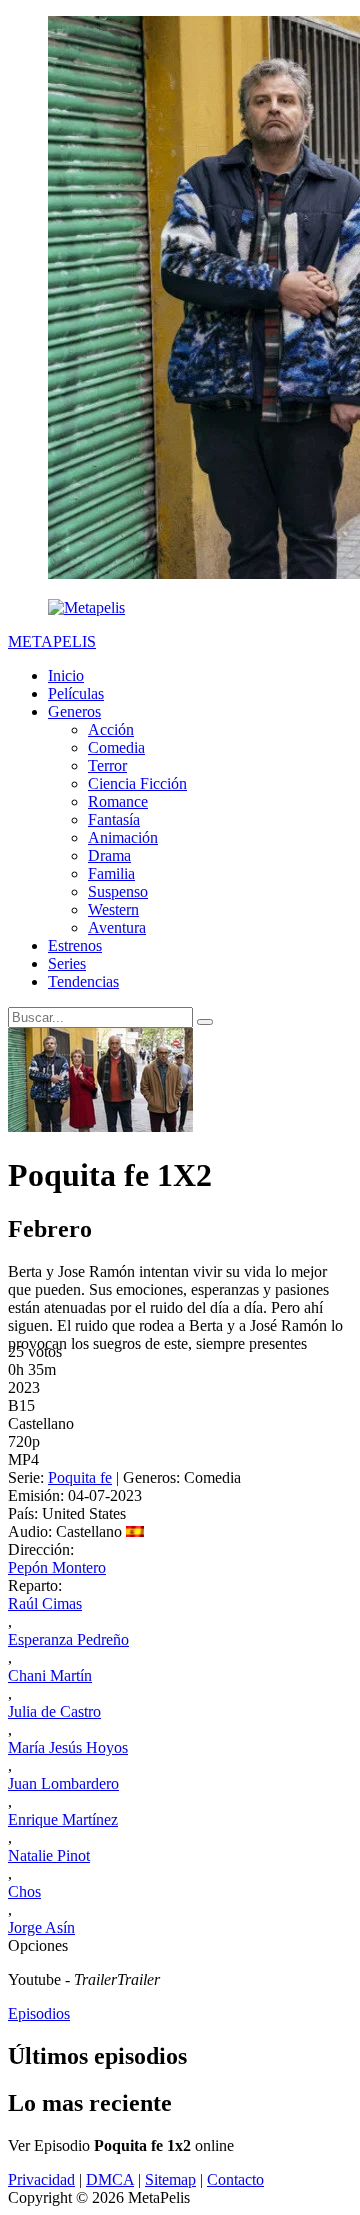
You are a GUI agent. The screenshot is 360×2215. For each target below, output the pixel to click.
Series (67, 963)
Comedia (116, 747)
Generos (74, 711)
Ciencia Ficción (137, 783)
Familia (111, 873)
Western (113, 909)
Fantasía (114, 819)
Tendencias (83, 981)
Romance (118, 801)
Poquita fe (80, 1477)
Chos (24, 1891)
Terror (107, 765)
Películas (76, 693)
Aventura (117, 927)
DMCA (110, 2179)
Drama (109, 855)
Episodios (39, 2013)
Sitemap (170, 2179)
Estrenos (75, 945)
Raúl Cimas (45, 1603)
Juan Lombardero (63, 1783)
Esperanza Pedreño (68, 1639)
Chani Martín (50, 1675)
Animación (123, 837)
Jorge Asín (41, 1927)
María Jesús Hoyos (68, 1747)
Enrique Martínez (63, 1819)
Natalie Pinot (49, 1855)
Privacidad (41, 2179)
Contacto (235, 2179)
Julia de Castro (54, 1711)
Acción (111, 729)
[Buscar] (205, 1022)
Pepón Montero (57, 1567)
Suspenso (118, 891)
